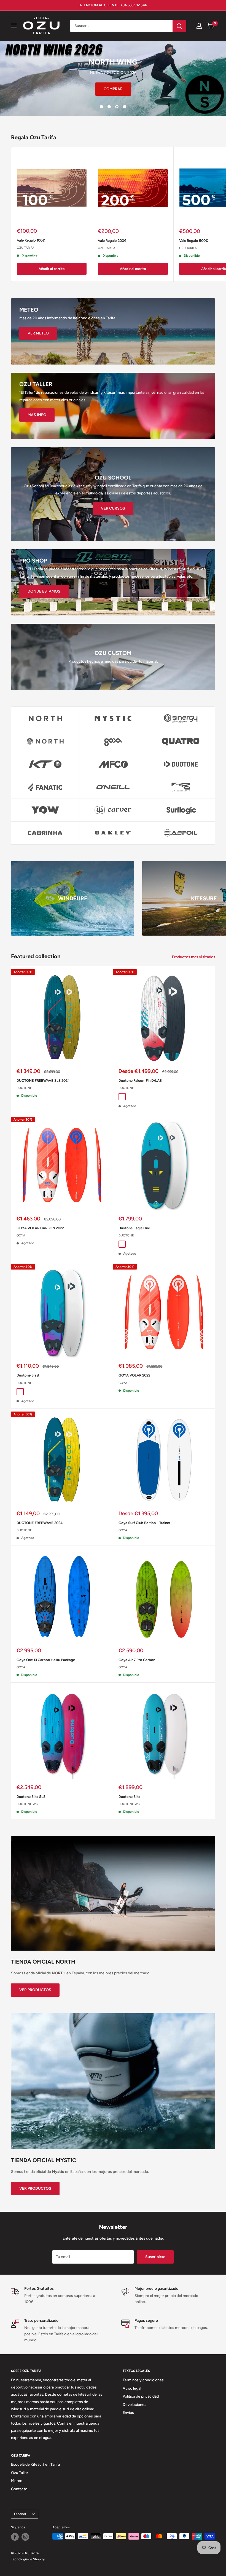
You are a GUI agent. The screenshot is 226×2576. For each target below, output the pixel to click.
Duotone (24, 1088)
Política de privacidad (141, 2396)
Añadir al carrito (52, 269)
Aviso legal (132, 2388)
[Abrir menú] (14, 26)
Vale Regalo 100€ (31, 240)
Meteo (17, 2481)
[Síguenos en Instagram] (25, 2537)
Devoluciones (134, 2404)
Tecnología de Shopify (28, 2559)
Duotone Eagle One (134, 1228)
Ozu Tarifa (26, 247)
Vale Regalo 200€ (112, 240)
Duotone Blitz (129, 1797)
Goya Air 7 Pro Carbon (137, 1660)
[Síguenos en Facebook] (15, 2537)
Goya (21, 1235)
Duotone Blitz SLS (31, 1797)
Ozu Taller (20, 2472)
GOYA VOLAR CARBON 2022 (40, 1228)
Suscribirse (155, 2257)
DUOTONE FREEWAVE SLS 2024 (43, 1081)
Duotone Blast (28, 1375)
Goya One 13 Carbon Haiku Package (46, 1660)
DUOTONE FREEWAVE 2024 (40, 1523)
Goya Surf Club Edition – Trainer (144, 1523)
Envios (128, 2413)
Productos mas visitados (194, 957)
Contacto (19, 2489)
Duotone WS (27, 1804)
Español (20, 2514)
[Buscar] (179, 26)
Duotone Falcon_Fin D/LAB (140, 1081)
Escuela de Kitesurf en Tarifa (35, 2464)
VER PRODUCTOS (35, 1990)
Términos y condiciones (143, 2380)
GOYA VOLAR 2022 (134, 1375)
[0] (210, 26)
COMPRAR (98, 89)
